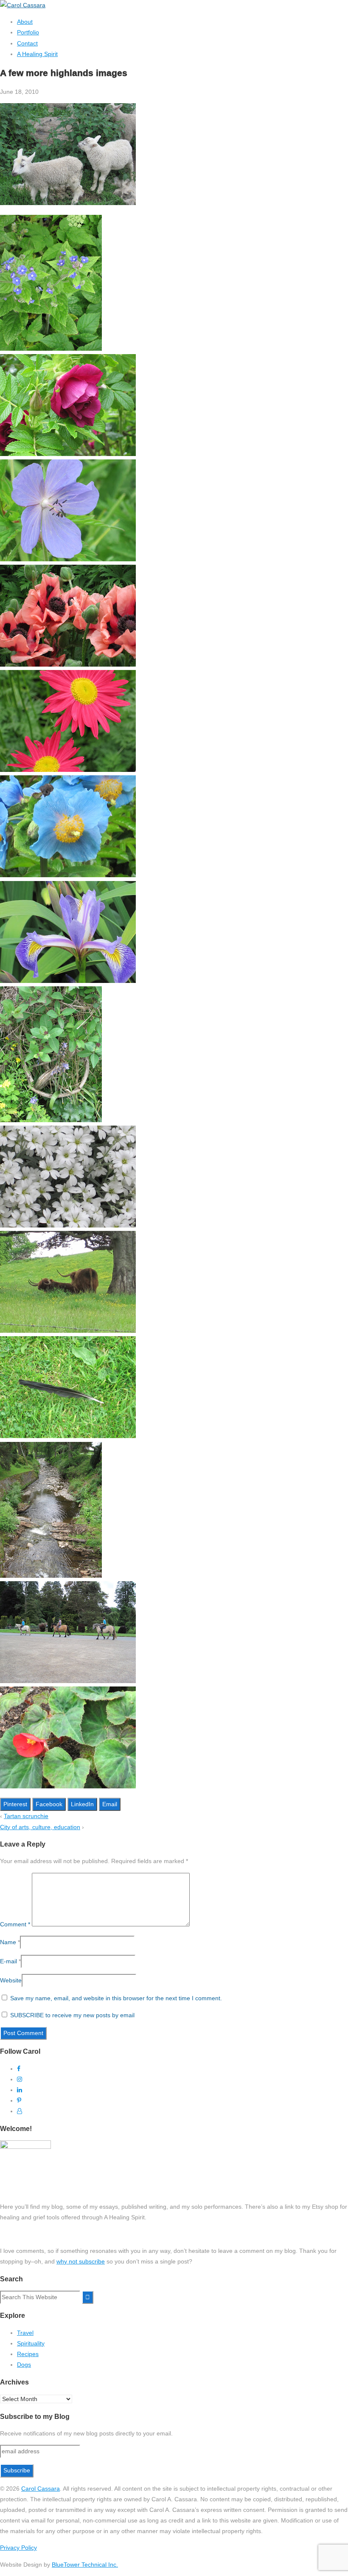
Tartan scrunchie (26, 1816)
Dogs (24, 2365)
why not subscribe (81, 2261)
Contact (27, 43)
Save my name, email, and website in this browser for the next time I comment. (116, 1998)
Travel (25, 2333)
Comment (15, 1924)
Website (11, 1980)
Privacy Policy (18, 2548)
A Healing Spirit (37, 54)
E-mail (8, 1961)
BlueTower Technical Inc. (85, 2565)
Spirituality (31, 2343)
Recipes (28, 2354)
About (25, 22)
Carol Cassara (41, 2489)
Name (8, 1942)
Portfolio (28, 32)
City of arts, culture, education (40, 1827)
